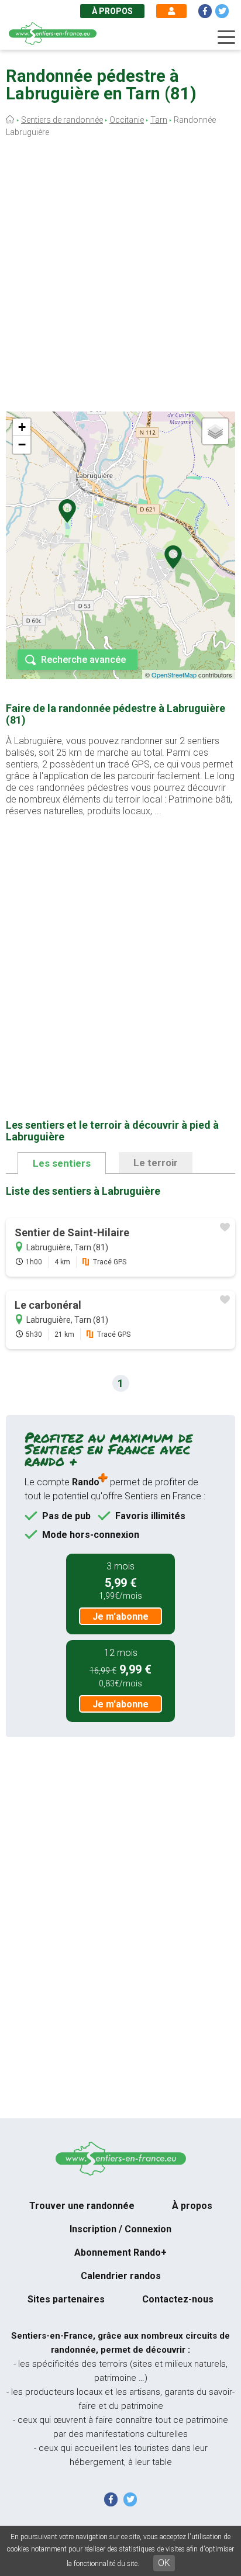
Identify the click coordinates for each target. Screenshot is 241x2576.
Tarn (159, 120)
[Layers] (215, 431)
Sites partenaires (66, 2299)
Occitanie (127, 120)
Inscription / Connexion (120, 2229)
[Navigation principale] (226, 37)
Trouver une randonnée (82, 2206)
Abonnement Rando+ (120, 2252)
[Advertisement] (120, 277)
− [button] (22, 445)
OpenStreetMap (174, 675)
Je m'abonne (120, 1617)
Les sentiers (62, 1163)
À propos (112, 11)
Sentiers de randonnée (62, 120)
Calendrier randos (121, 2276)
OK (164, 2563)
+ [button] (22, 427)
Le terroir (156, 1163)
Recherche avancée (83, 660)
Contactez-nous (178, 2299)
